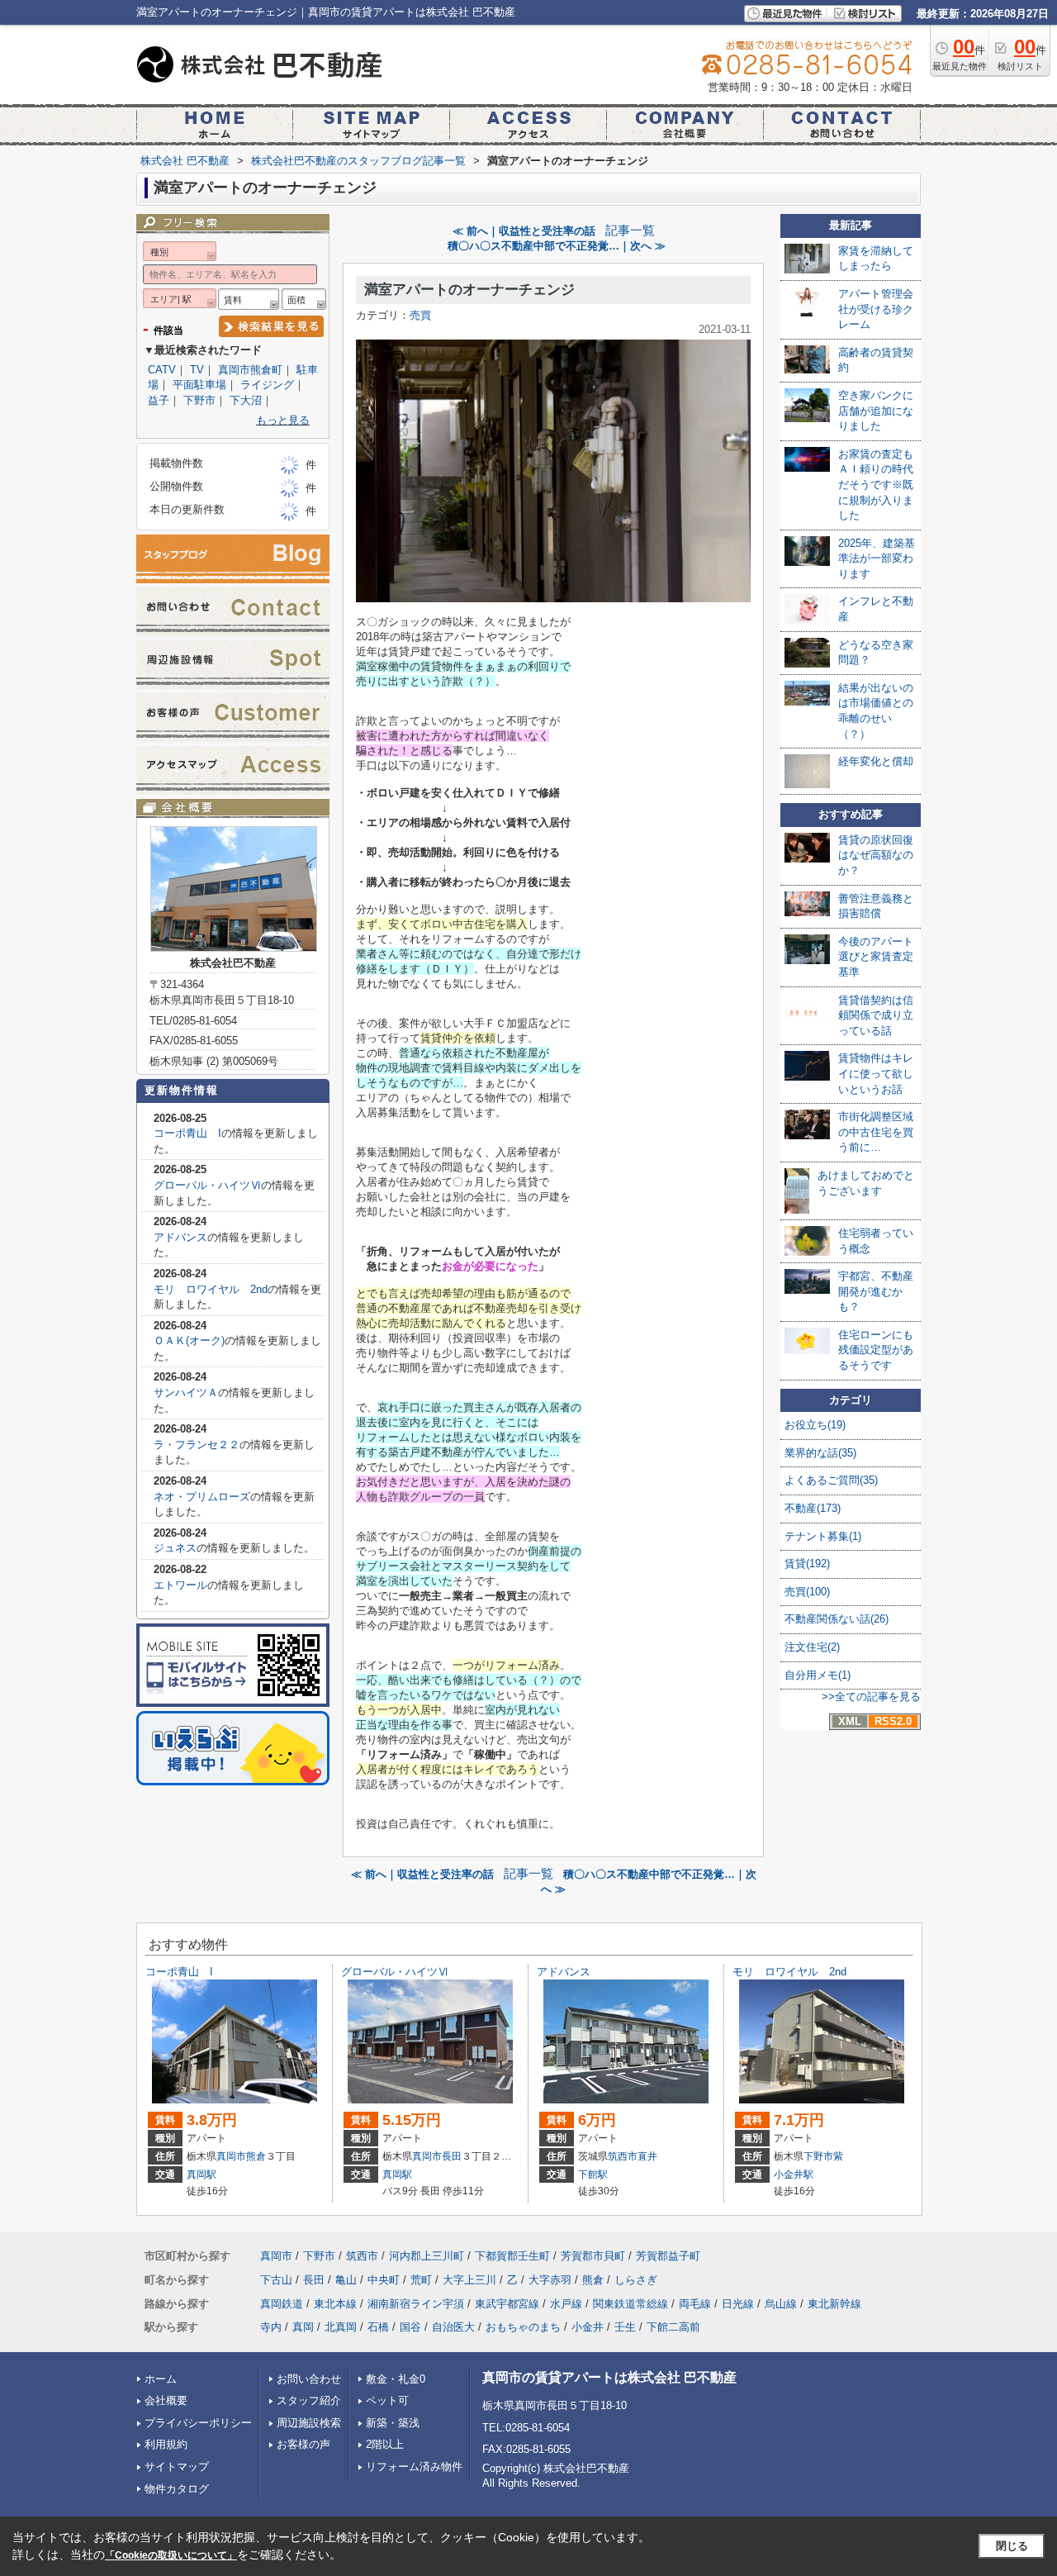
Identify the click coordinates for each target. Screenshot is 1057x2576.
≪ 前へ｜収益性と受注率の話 (524, 231)
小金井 (588, 2327)
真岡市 (231, 2156)
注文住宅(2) (812, 1647)
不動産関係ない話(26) (837, 1619)
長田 (452, 2156)
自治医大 (453, 2327)
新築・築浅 (393, 2423)
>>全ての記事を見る (871, 1697)
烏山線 (781, 2304)
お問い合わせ (309, 2379)
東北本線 (335, 2304)
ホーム (161, 2379)
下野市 (199, 400)
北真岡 (341, 2327)
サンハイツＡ (186, 1393)
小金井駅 (794, 2174)
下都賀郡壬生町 (512, 2256)
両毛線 (695, 2304)
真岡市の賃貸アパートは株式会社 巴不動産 (609, 2377)
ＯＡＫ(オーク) (189, 1340)
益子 (159, 400)
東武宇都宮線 (507, 2304)
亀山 (346, 2280)
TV (197, 370)
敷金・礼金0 (396, 2379)
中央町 (384, 2280)
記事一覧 (630, 231)
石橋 (378, 2327)
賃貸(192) (807, 1564)
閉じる (1012, 2546)
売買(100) (807, 1592)
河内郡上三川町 (427, 2256)
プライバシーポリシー (198, 2423)
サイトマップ (177, 2467)
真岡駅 (201, 2174)
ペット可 (387, 2400)
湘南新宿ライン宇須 (416, 2304)
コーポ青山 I (187, 1133)
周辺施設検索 (309, 2423)
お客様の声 (303, 2444)
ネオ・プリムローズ (202, 1497)
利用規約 (166, 2444)
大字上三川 (469, 2280)
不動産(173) (813, 1508)
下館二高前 (673, 2327)
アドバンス (180, 1237)
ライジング (267, 385)
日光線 (738, 2304)
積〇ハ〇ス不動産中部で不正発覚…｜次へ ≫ (557, 246)
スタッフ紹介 (309, 2400)
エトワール (180, 1585)
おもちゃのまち (523, 2327)
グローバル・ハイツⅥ (207, 1185)
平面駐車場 (199, 385)
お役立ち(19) (815, 1425)
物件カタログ (177, 2489)
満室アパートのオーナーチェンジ (469, 290)
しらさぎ (636, 2280)
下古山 (276, 2280)
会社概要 (166, 2400)
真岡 (303, 2327)
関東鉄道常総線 (630, 2304)
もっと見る (283, 420)
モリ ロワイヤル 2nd (211, 1289)
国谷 (410, 2327)
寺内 (271, 2327)
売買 (420, 315)
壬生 (625, 2327)
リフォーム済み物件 (414, 2467)
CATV (162, 370)
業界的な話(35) (820, 1453)
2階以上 (385, 2444)
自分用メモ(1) (818, 1675)
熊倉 (256, 2156)
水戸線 (566, 2304)
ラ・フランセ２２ (197, 1445)
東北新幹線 (834, 2304)
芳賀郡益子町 (668, 2256)
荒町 (421, 2280)
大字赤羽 (550, 2280)
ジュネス (175, 1548)
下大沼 (246, 400)
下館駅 (593, 2174)
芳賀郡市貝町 (593, 2256)
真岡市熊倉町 (250, 370)
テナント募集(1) (823, 1536)
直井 (647, 2156)
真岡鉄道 (282, 2304)
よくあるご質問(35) (831, 1480)
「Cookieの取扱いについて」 (171, 2555)
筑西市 (623, 2156)
